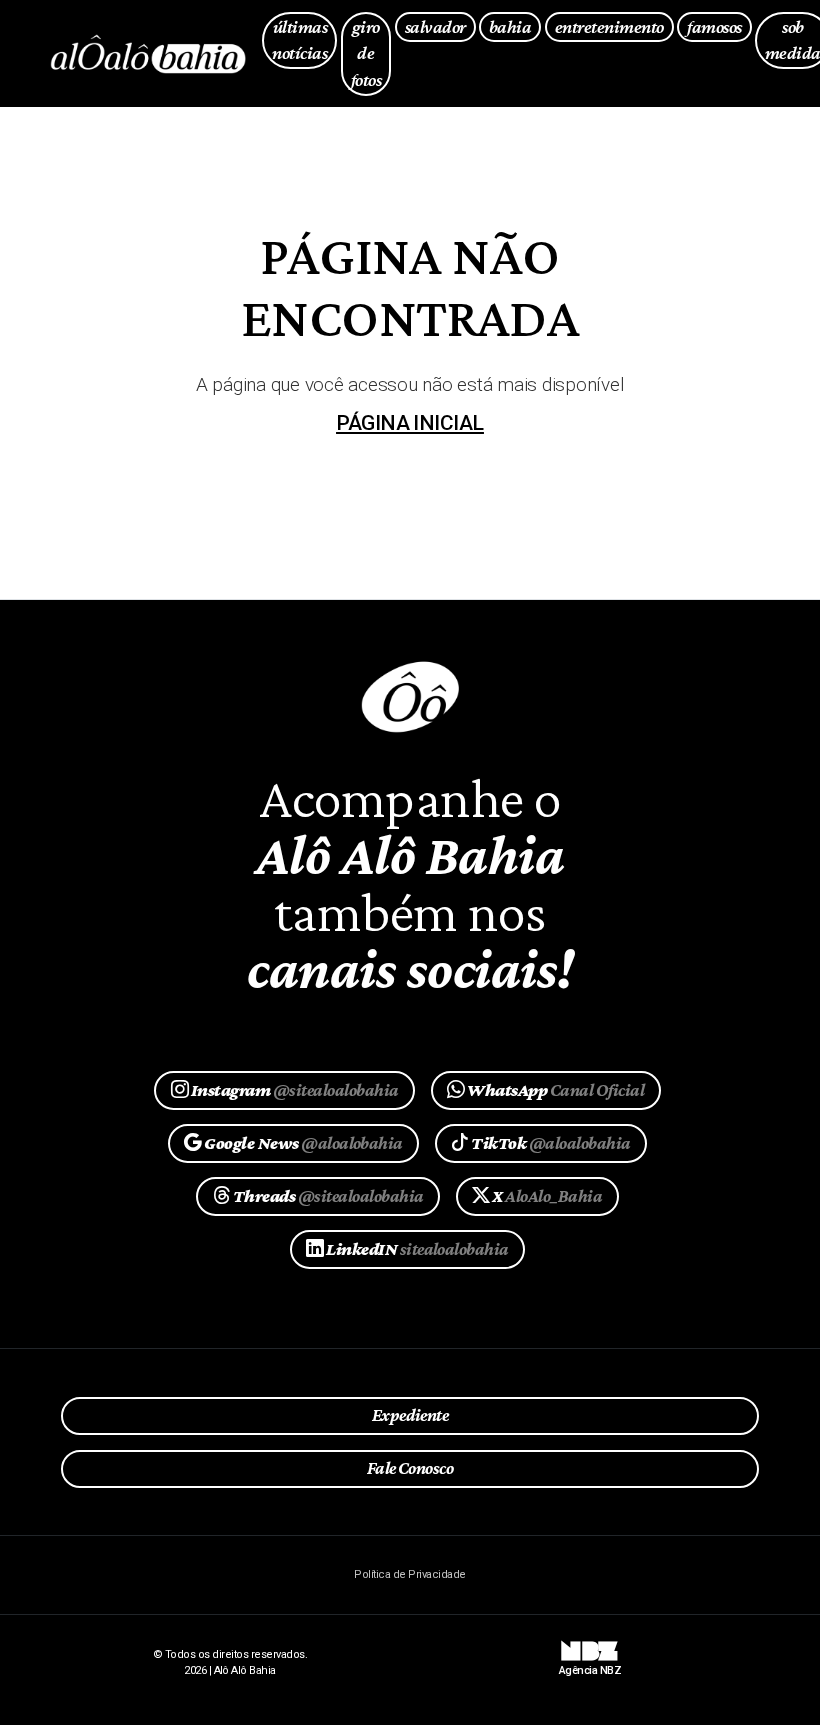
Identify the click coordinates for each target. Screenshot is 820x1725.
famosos (714, 26)
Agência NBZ (590, 1664)
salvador (435, 26)
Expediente (410, 1415)
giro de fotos (366, 53)
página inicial (410, 423)
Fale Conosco (410, 1468)
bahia (510, 26)
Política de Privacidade (409, 1574)
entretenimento (609, 26)
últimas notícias (299, 40)
